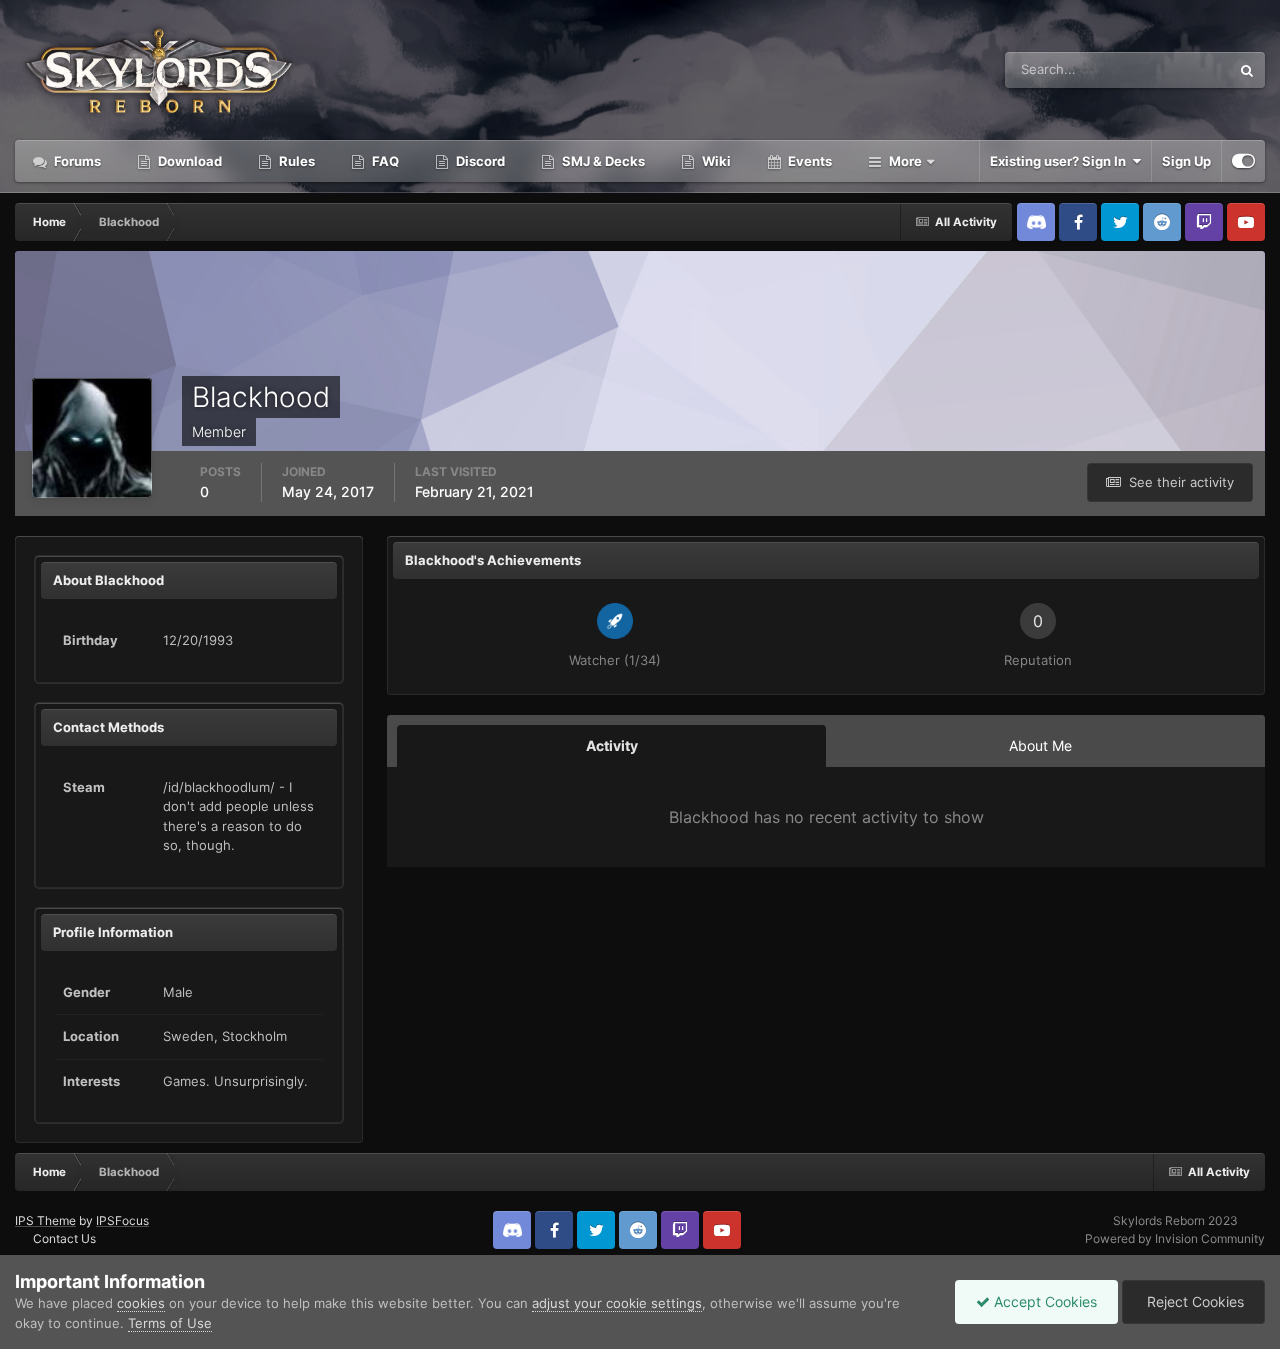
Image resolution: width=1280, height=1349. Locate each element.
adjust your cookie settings (617, 1303)
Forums (76, 161)
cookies (141, 1303)
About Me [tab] (1040, 745)
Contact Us (64, 1238)
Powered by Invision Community (1175, 1238)
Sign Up (1186, 161)
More (905, 161)
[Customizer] (1243, 161)
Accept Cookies (1043, 1301)
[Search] (1247, 70)
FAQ (384, 161)
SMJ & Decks (602, 161)
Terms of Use (170, 1323)
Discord (479, 161)
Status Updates (1159, 69)
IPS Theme (45, 1220)
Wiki (715, 161)
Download (188, 161)
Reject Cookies (1193, 1301)
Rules (295, 161)
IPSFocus (122, 1220)
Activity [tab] (612, 745)
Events (808, 161)
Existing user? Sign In (1061, 161)
